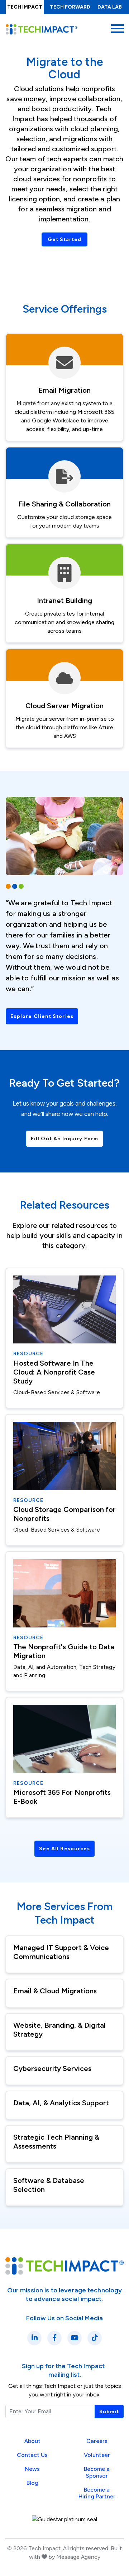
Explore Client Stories (42, 1016)
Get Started (65, 239)
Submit (109, 2412)
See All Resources (64, 1849)
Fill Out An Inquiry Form (64, 1139)
